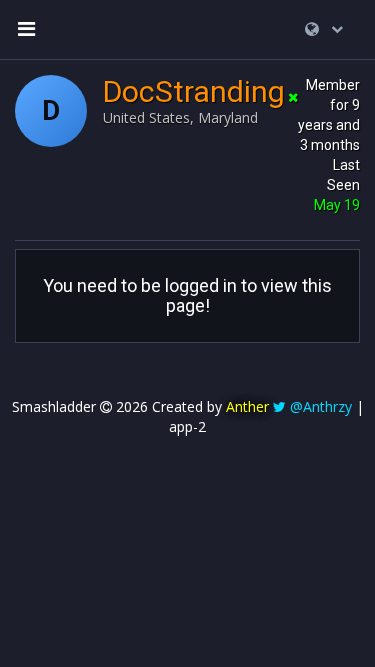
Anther (247, 406)
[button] (324, 29)
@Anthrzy (321, 406)
